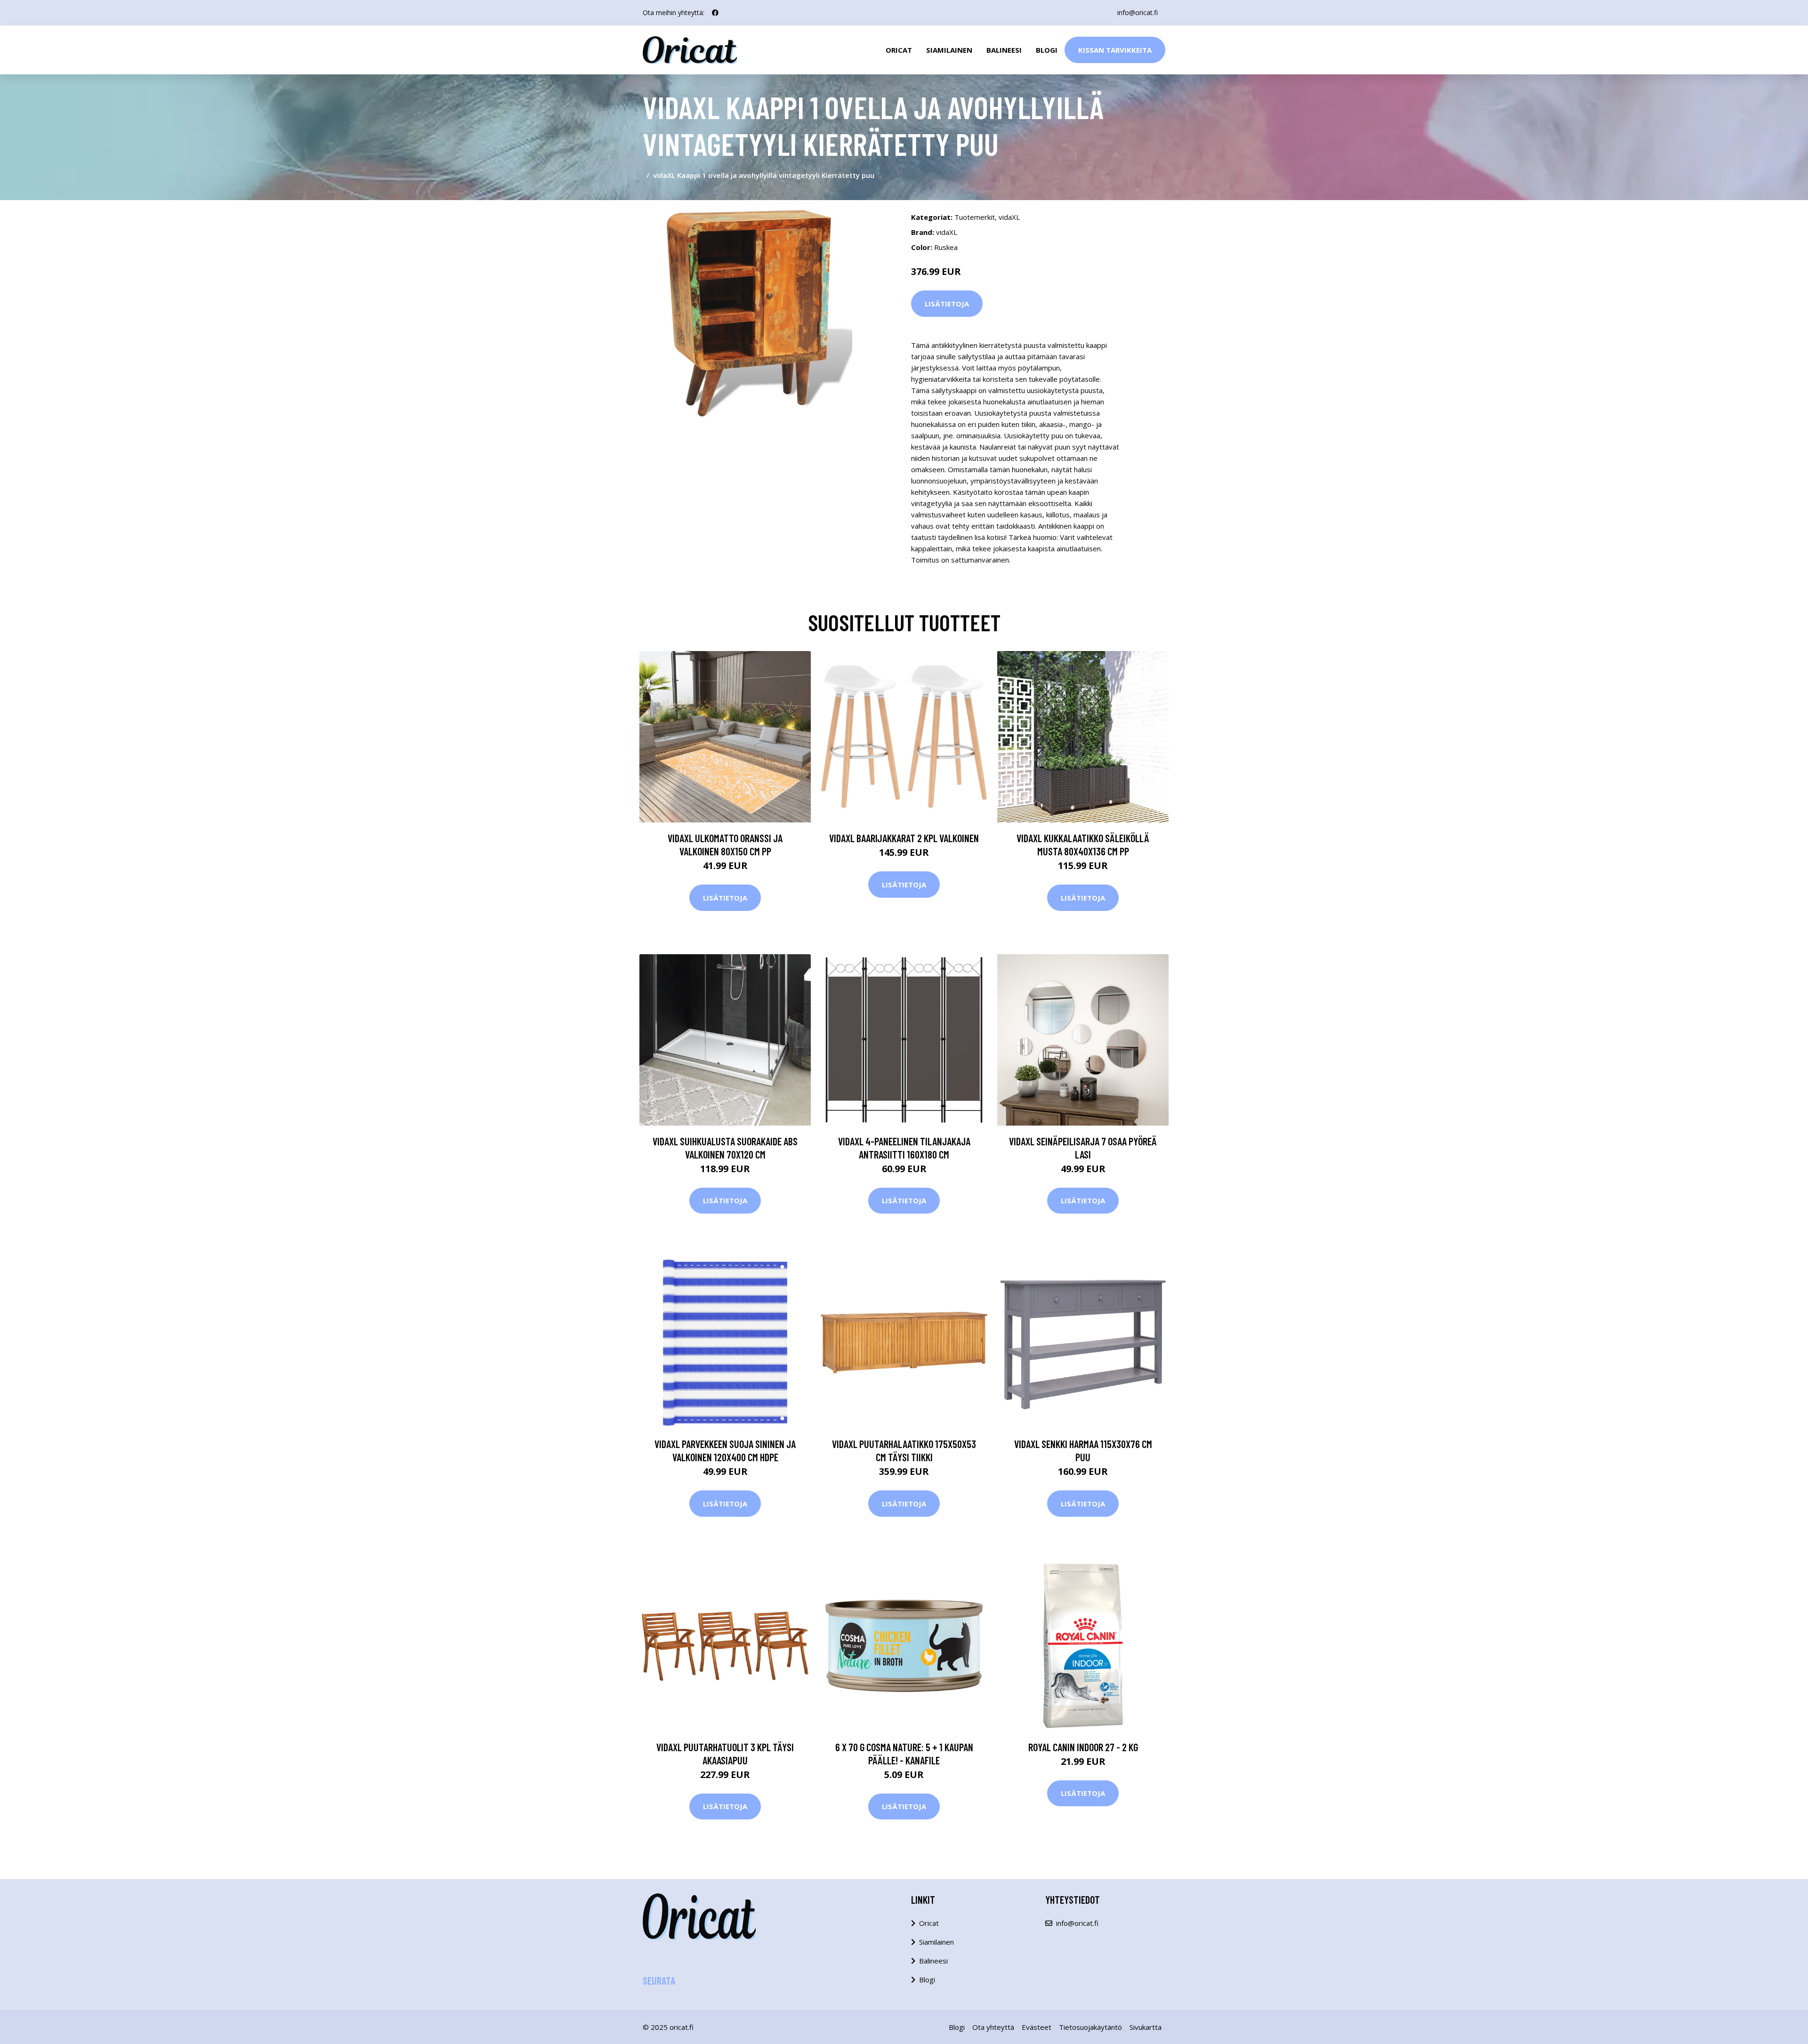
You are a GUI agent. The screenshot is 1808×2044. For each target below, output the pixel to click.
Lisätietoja (947, 304)
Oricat (899, 50)
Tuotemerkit (975, 217)
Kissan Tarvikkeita (1115, 50)
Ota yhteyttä (993, 2027)
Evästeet (1037, 2027)
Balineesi (1004, 50)
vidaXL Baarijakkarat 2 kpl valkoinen (904, 838)
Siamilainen (949, 50)
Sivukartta (1146, 2027)
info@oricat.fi (1138, 12)
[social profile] (715, 13)
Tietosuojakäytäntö (1090, 2027)
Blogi (1047, 50)
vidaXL (1009, 217)
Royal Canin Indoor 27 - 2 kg (1083, 1747)
